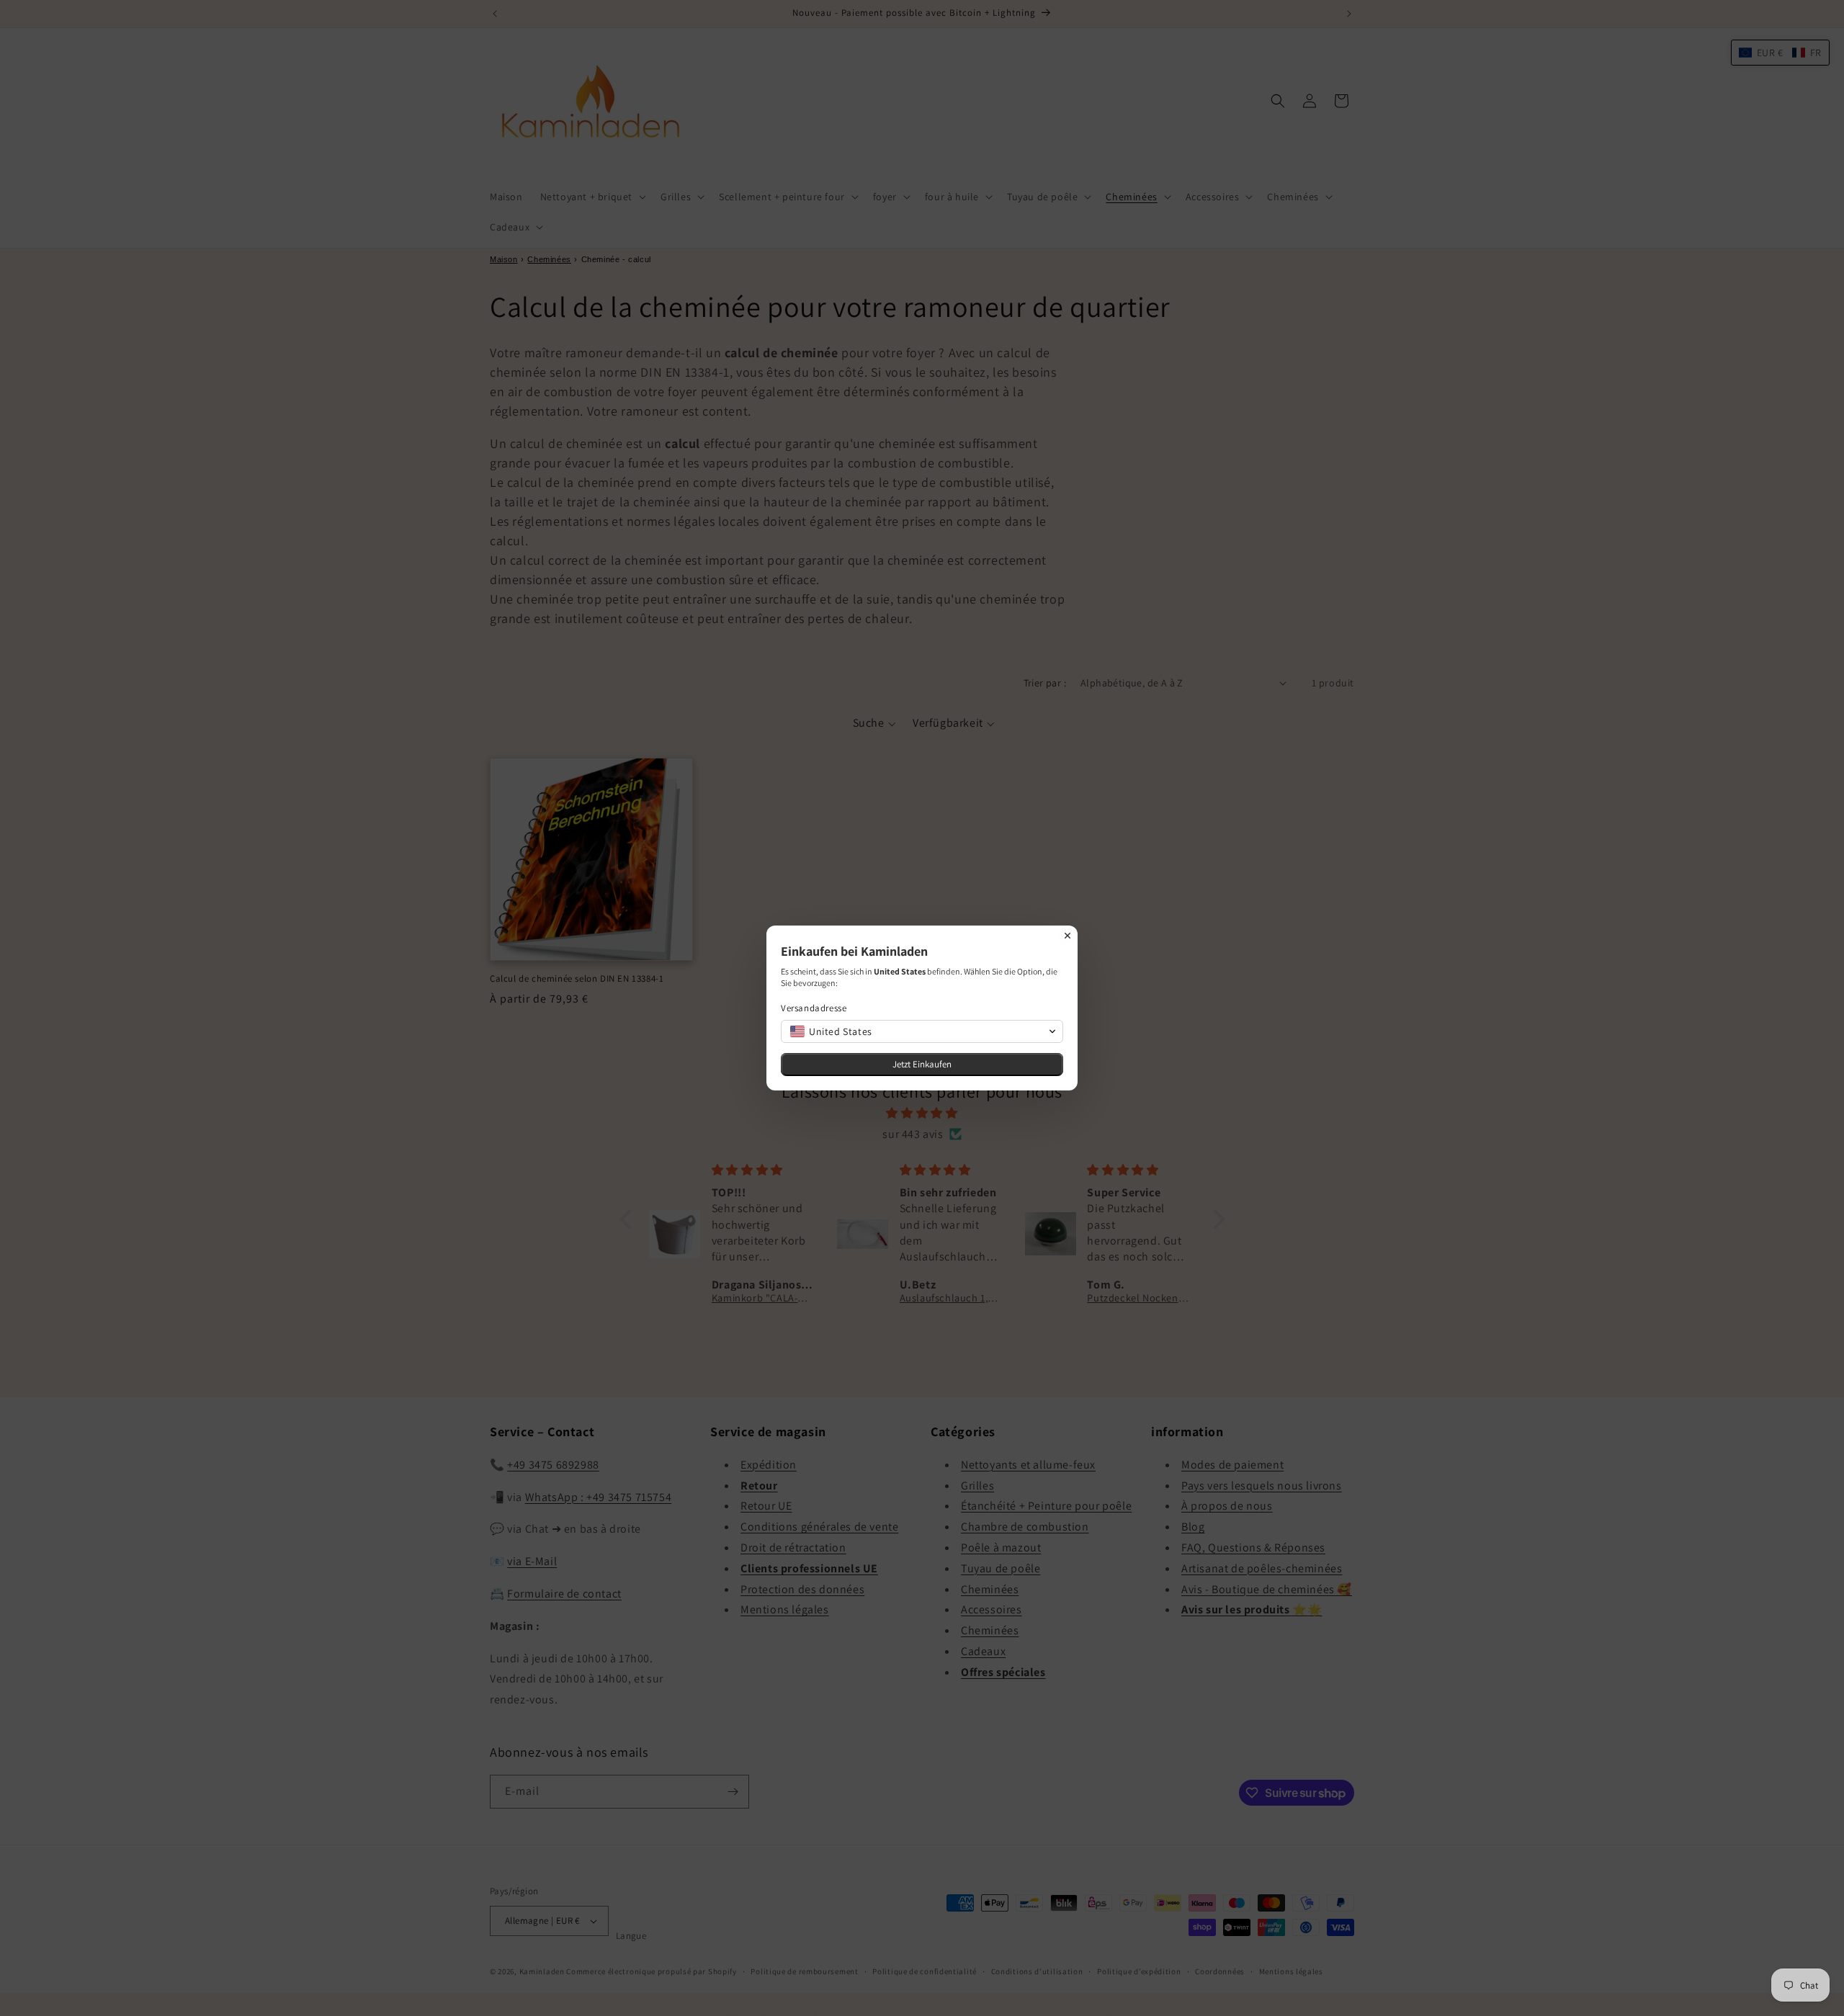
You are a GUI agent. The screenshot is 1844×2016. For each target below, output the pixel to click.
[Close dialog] (1068, 936)
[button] (922, 1031)
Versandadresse (814, 1008)
